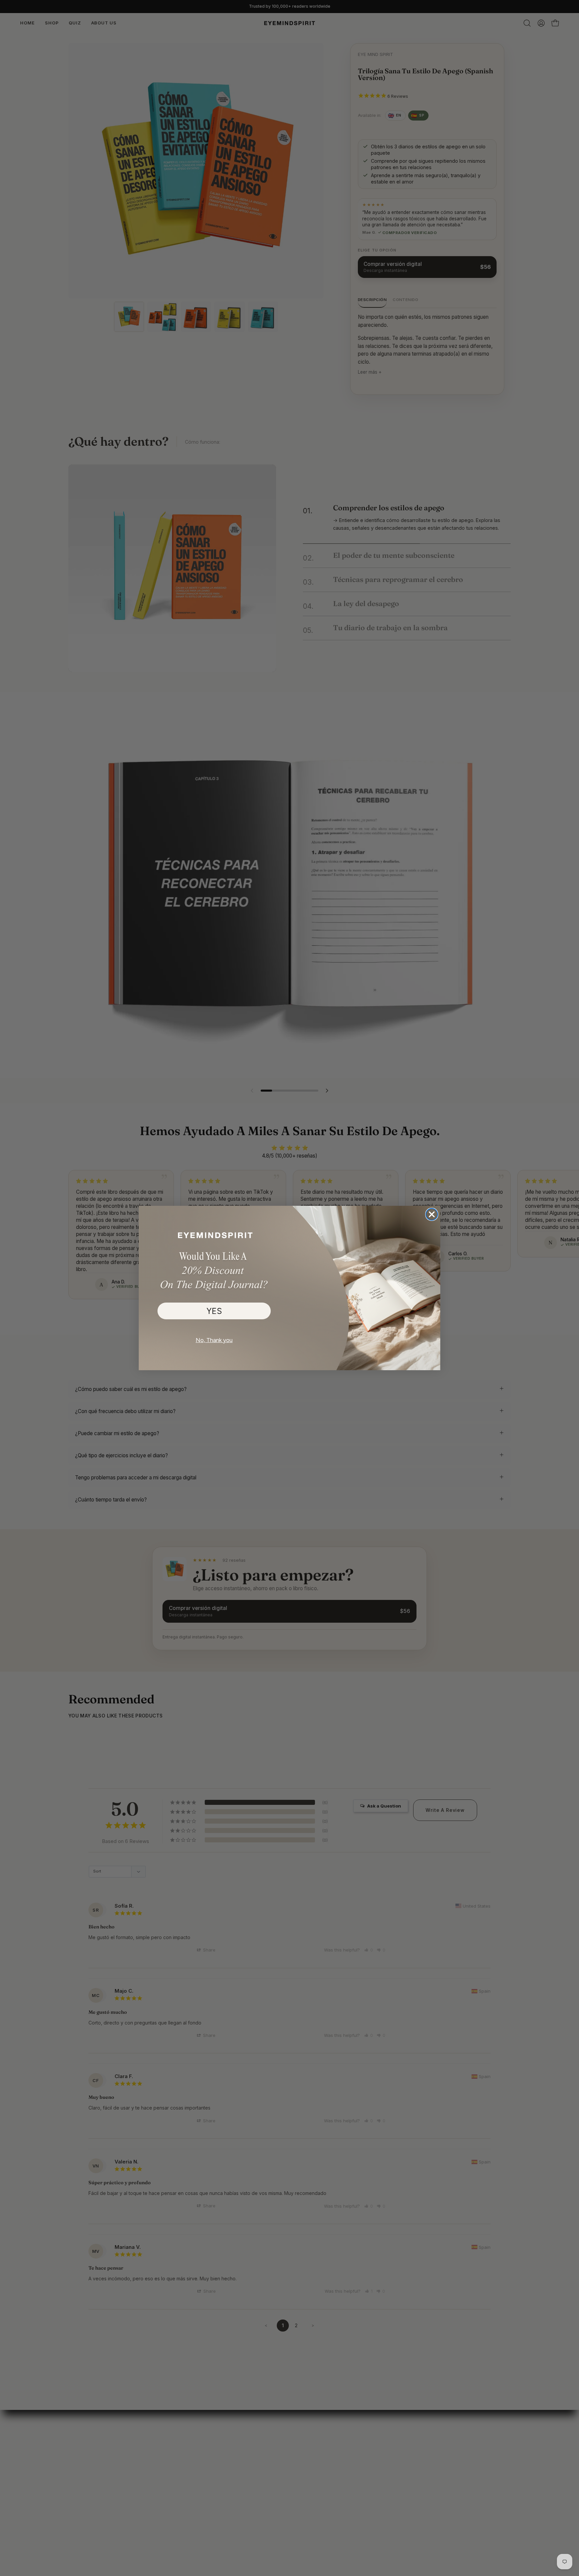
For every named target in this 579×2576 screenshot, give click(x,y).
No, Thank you (214, 1340)
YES (214, 1311)
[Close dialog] (432, 1214)
